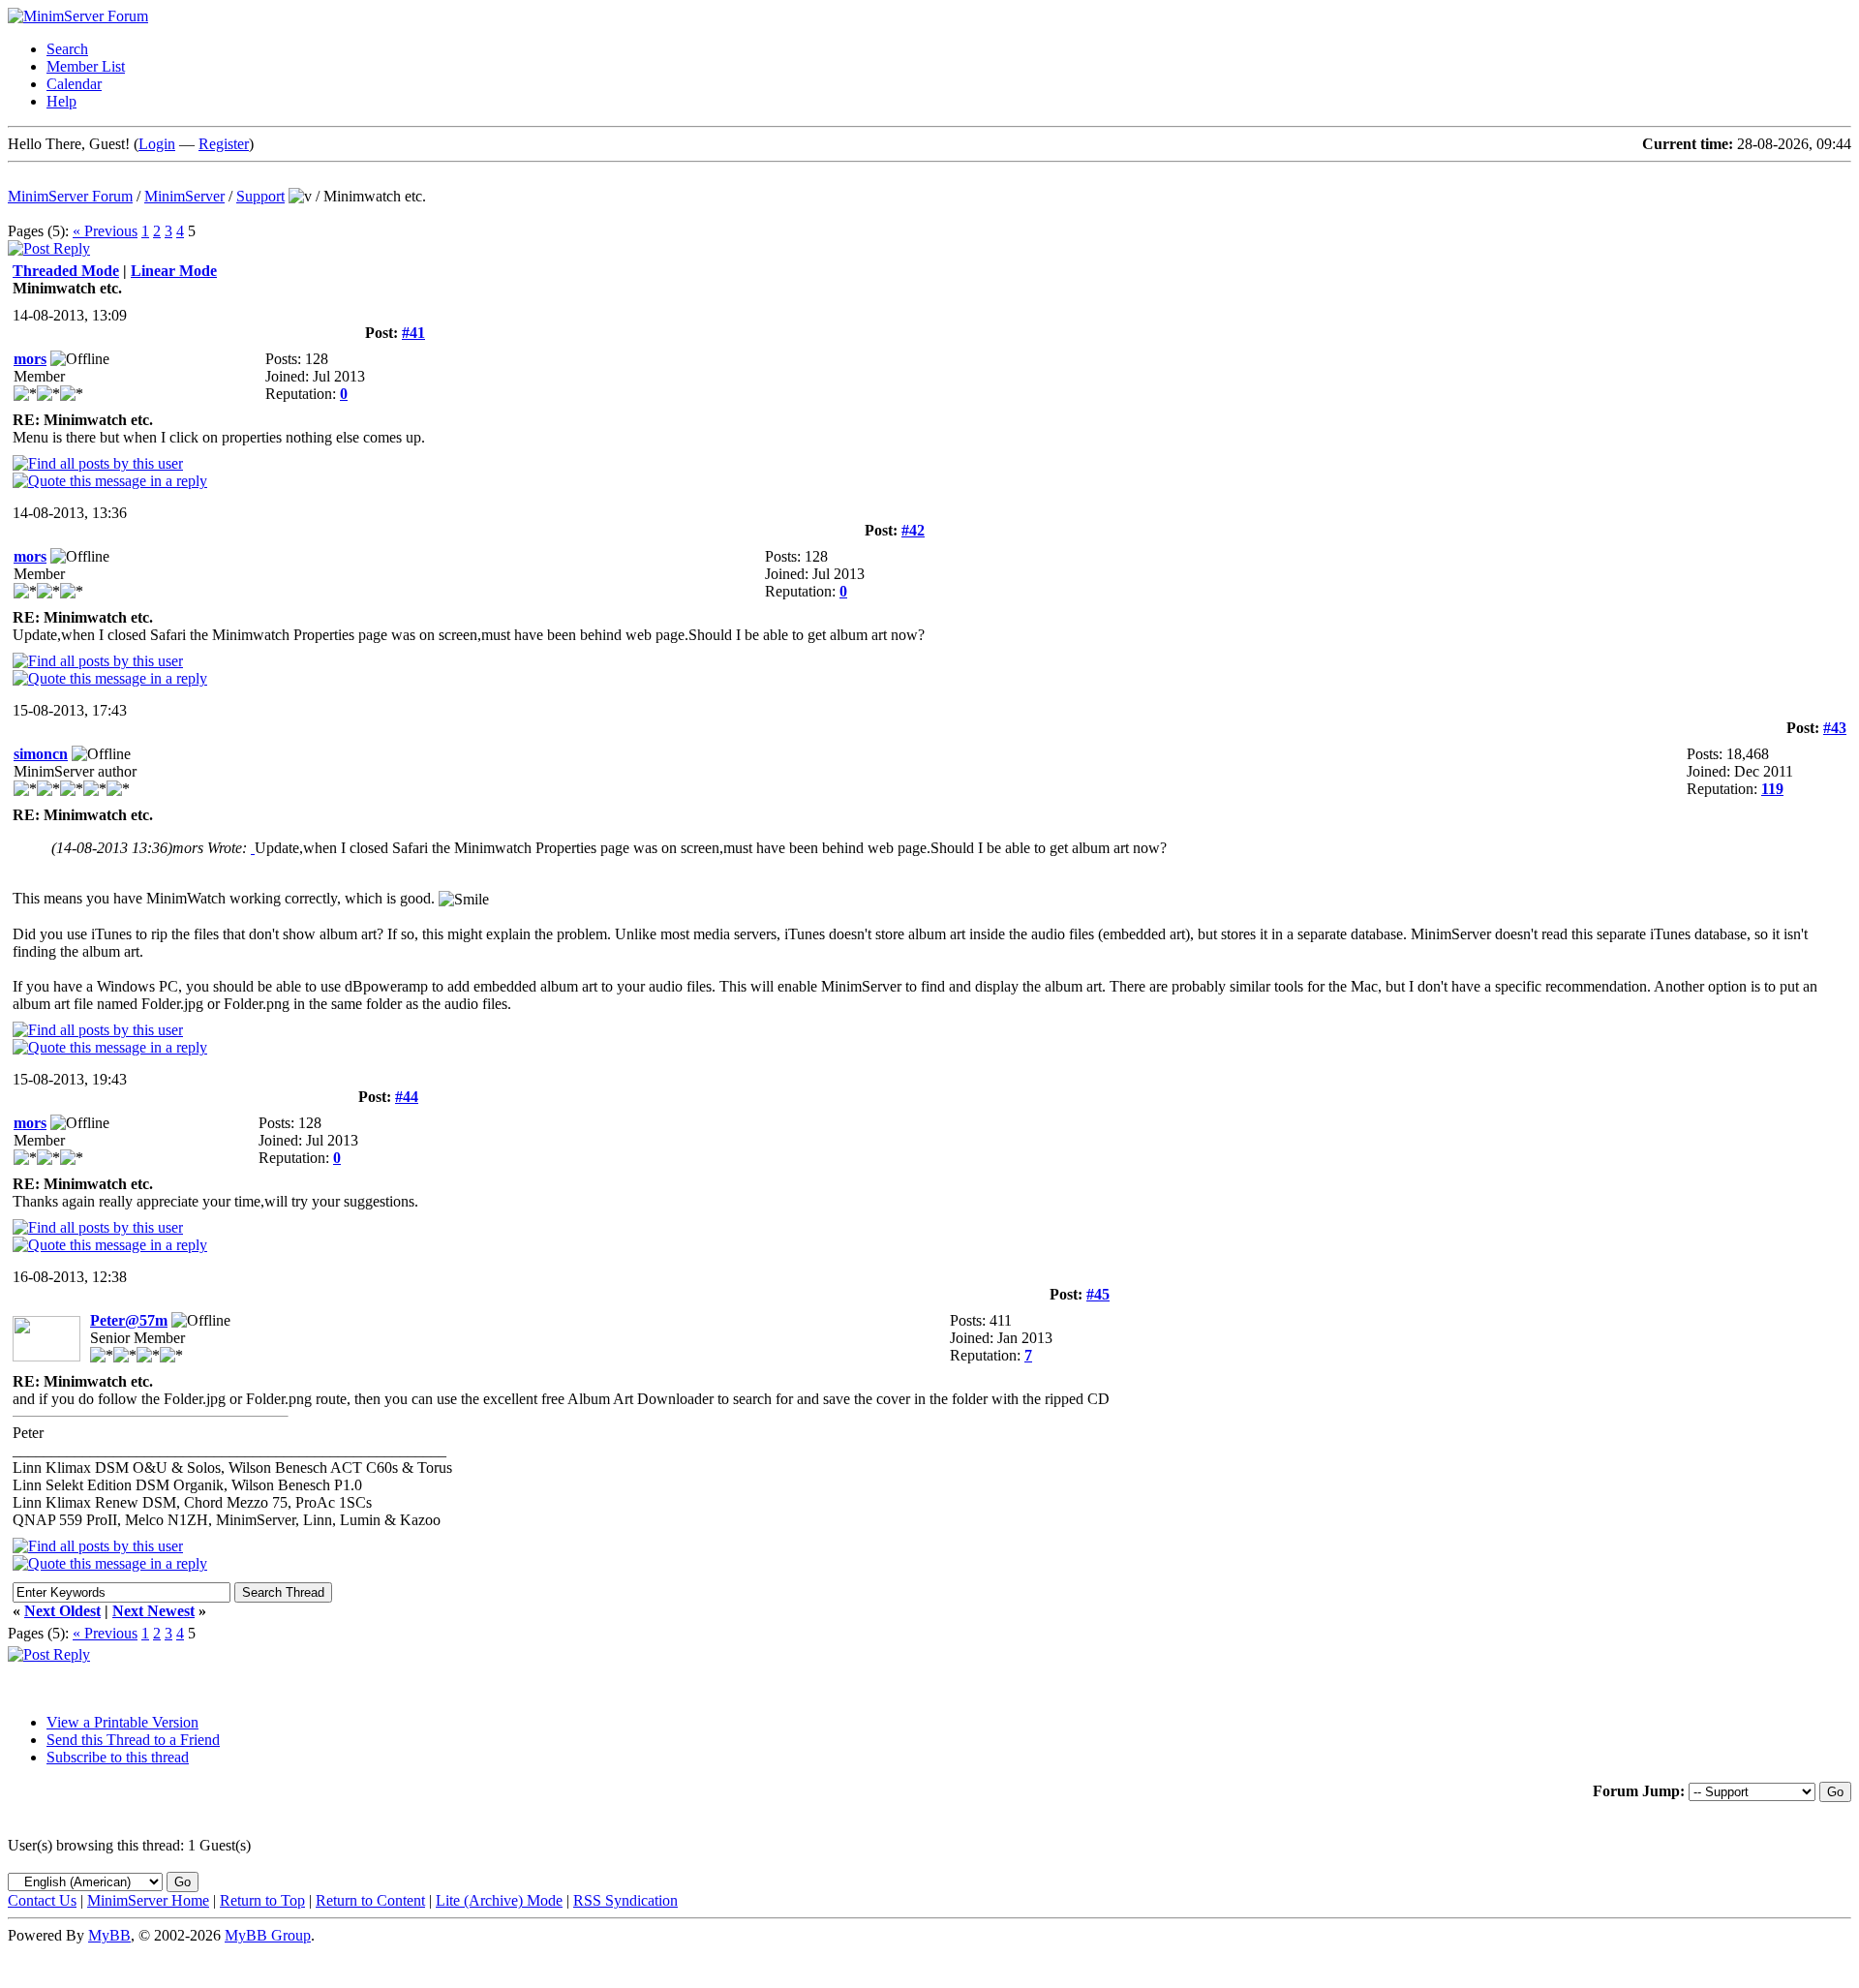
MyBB (109, 1935)
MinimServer (184, 196)
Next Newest (153, 1611)
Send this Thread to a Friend (133, 1740)
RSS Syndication (625, 1900)
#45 (1098, 1294)
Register (224, 144)
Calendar (74, 84)
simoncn (41, 754)
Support (260, 196)
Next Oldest (62, 1611)
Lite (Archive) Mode (499, 1900)
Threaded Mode (66, 271)
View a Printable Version (122, 1722)
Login (157, 144)
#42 (913, 530)
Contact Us (42, 1900)
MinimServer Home (148, 1900)
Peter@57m (129, 1320)
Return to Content (370, 1900)
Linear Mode (174, 271)
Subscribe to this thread (118, 1757)
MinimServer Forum (70, 196)
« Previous (105, 231)
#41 (413, 333)
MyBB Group (268, 1935)
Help (61, 101)
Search (67, 49)
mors (30, 359)
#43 (1835, 728)
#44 (407, 1097)
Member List (86, 66)
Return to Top (262, 1900)
